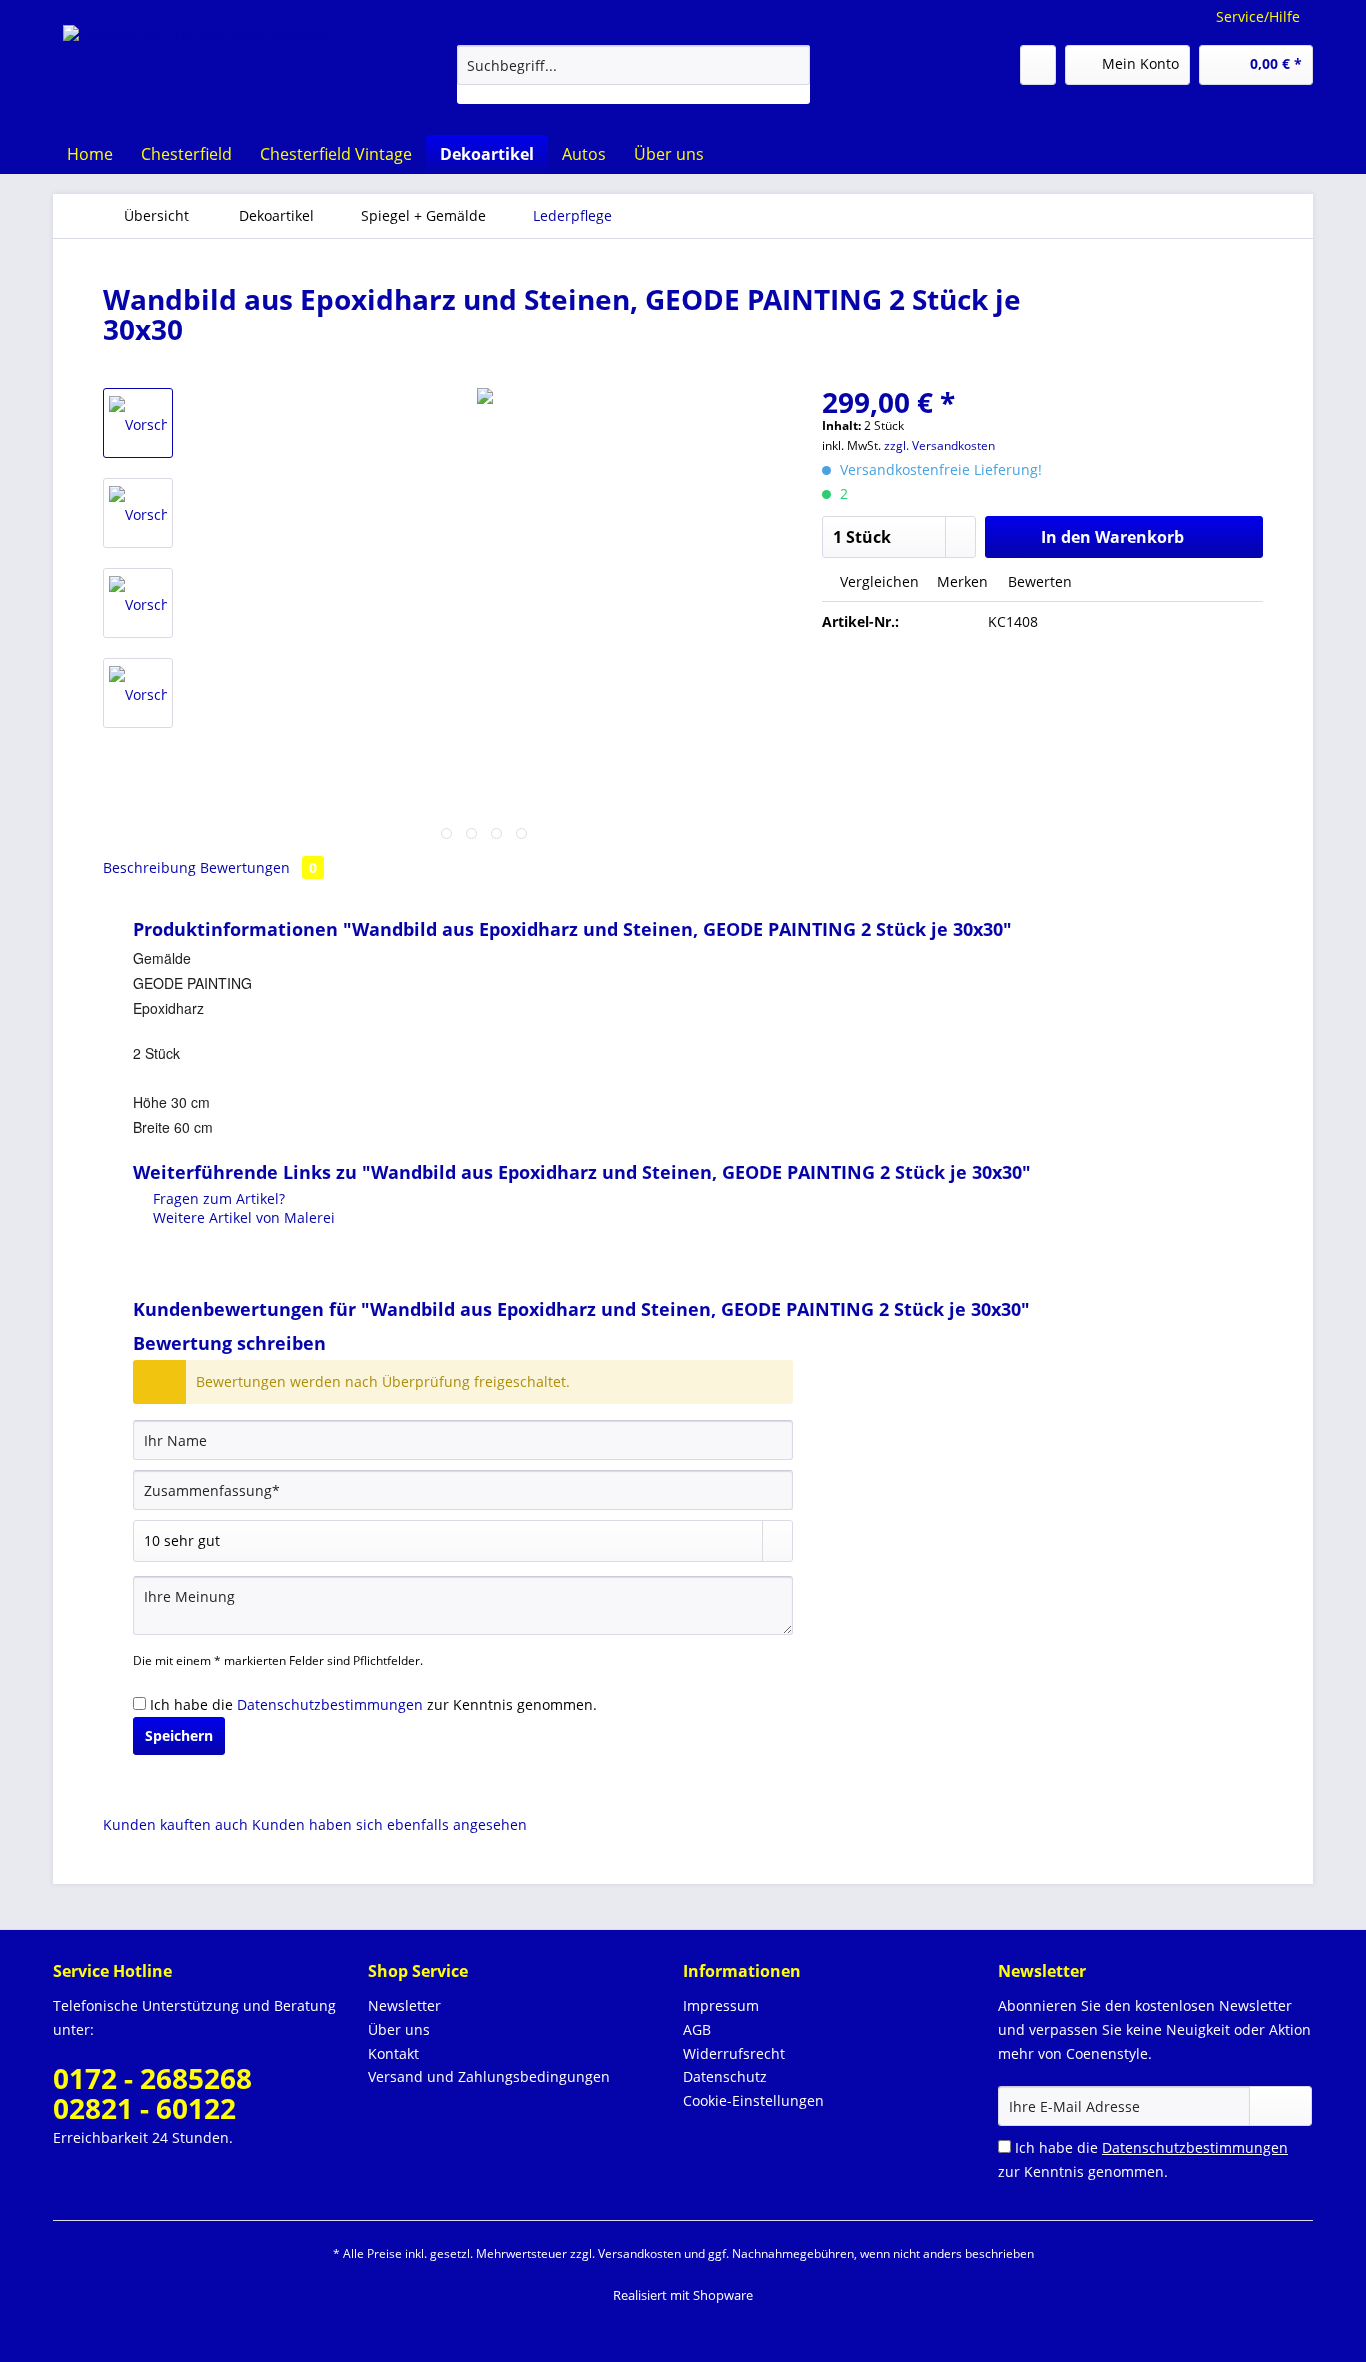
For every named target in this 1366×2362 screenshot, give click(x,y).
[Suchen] (791, 65)
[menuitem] (633, 74)
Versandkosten (639, 2253)
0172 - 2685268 (152, 2078)
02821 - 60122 (144, 2108)
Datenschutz (725, 2076)
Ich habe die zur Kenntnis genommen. (373, 1704)
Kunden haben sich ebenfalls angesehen (389, 1824)
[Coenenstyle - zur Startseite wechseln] (197, 65)
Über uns (399, 2029)
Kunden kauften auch (175, 1824)
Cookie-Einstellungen (753, 2100)
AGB (697, 2029)
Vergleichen (877, 581)
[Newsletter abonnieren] (1280, 2106)
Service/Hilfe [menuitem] (1258, 16)
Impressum (721, 2005)
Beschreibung (149, 867)
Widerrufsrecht (734, 2053)
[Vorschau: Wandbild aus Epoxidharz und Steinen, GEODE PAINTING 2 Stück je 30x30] (138, 423)
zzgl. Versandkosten (939, 445)
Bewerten (1038, 581)
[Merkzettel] (1038, 65)
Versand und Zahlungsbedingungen (489, 2076)
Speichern (179, 1735)
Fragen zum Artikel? (217, 1198)
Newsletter (404, 2005)
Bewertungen (258, 867)
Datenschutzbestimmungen (330, 1704)
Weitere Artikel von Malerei (242, 1217)
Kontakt (393, 2053)
